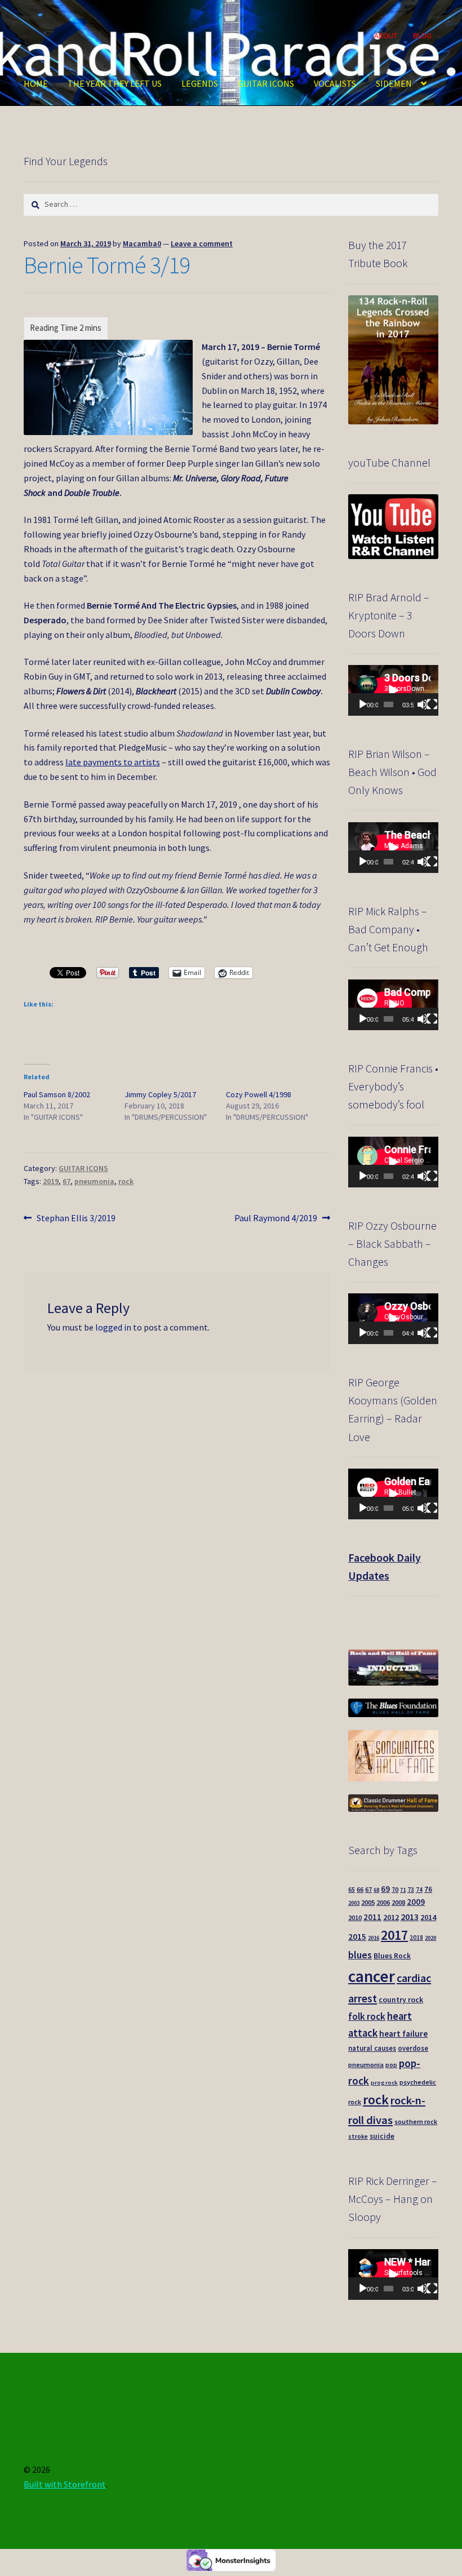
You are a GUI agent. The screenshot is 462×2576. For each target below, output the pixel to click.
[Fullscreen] (432, 704)
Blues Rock (392, 1956)
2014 (428, 1917)
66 (360, 1889)
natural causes (372, 2048)
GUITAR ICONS (266, 83)
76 (428, 1889)
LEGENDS (200, 83)
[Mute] (423, 704)
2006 (383, 1902)
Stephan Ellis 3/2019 (76, 1219)
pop (391, 2065)
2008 (398, 1902)
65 (352, 1890)
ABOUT (386, 36)
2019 (51, 1181)
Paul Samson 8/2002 (57, 1094)
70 (395, 1889)
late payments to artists (113, 762)
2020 (430, 1938)
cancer (372, 1976)
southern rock (416, 2121)
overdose (413, 2048)
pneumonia (94, 1181)
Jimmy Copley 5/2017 (160, 1094)
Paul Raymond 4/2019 (276, 1219)
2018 (416, 1937)
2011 (372, 1917)
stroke (358, 2136)
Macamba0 (142, 243)
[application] (393, 690)
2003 (354, 1903)
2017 (394, 1935)
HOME (36, 83)
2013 (410, 1917)
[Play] (363, 704)
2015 (357, 1937)
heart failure (403, 2034)
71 (403, 1890)
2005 (368, 1902)
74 (419, 1890)
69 (385, 1889)
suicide (382, 2136)
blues (360, 1955)
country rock (401, 2000)
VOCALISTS (335, 83)
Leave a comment (202, 243)
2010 (355, 1917)
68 (376, 1890)
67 (66, 1181)
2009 (416, 1902)
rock (126, 1181)
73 (411, 1890)
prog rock (384, 2083)
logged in (113, 1327)
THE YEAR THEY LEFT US (115, 83)
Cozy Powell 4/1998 (259, 1094)
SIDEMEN (394, 83)
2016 (374, 1938)
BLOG (422, 36)
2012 (391, 1917)
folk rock (367, 2016)
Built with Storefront (65, 2484)
